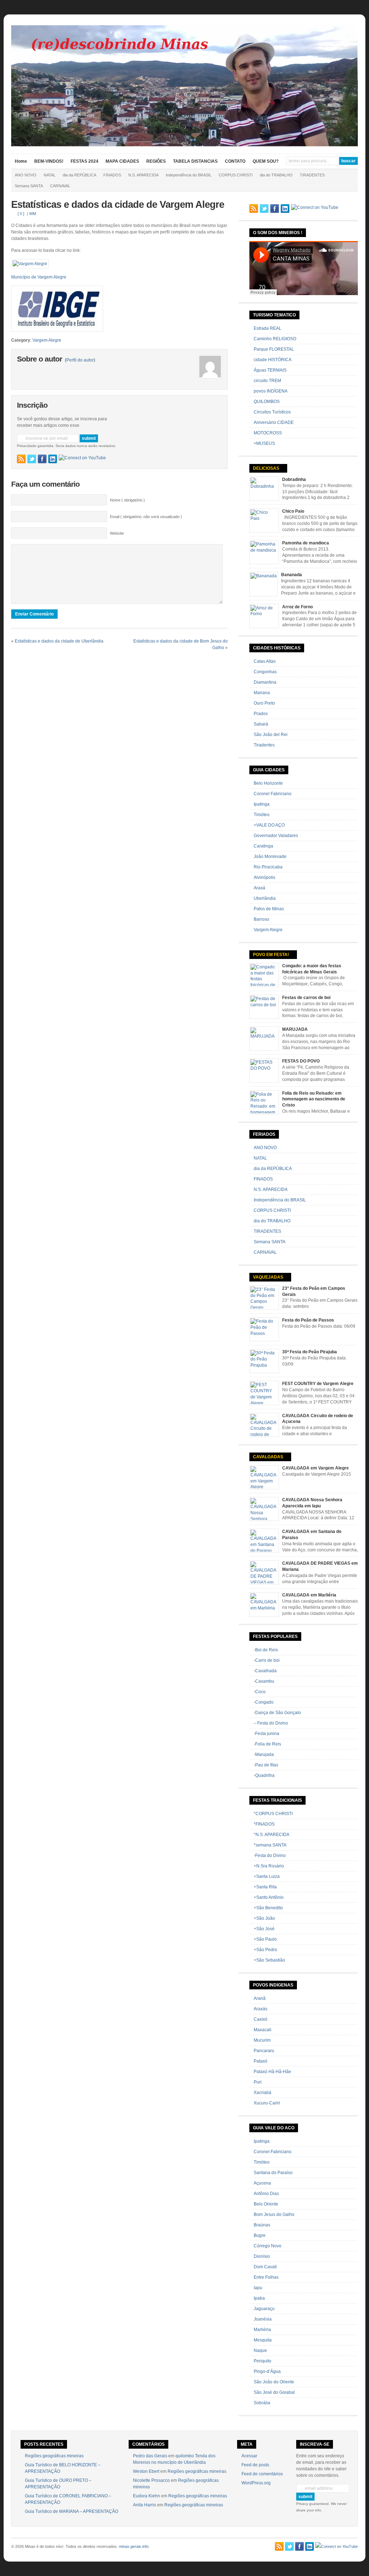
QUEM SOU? (266, 161)
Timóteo (262, 815)
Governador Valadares (276, 836)
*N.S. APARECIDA (272, 1835)
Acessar (249, 2456)
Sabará (261, 724)
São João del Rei (271, 735)
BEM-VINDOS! (49, 161)
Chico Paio (293, 511)
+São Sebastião (269, 1960)
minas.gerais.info (134, 2546)
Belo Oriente (266, 2204)
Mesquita (263, 2340)
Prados (261, 714)
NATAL (50, 175)
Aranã (260, 1998)
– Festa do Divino (271, 1723)
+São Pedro (265, 1950)
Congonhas (265, 672)
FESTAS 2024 (85, 161)
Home (21, 161)
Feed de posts (255, 2465)
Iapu (258, 2288)
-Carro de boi (267, 1660)
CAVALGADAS (268, 1457)
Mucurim (262, 2040)
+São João (264, 1918)
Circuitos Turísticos (272, 412)
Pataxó (261, 2061)
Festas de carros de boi (306, 998)
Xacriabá (263, 2093)
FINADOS (112, 175)
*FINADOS (264, 1824)
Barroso (261, 919)
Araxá (259, 888)
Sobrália (262, 2403)
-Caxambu (264, 1681)
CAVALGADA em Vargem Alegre (315, 1468)
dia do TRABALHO (276, 175)
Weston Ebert (146, 2471)
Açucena (262, 2183)
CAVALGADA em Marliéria (309, 1595)
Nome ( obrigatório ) (127, 500)
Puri (258, 2082)
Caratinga (263, 846)
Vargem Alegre (47, 340)
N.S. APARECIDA (143, 175)
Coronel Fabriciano (273, 794)
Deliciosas (266, 468)
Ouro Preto (264, 703)
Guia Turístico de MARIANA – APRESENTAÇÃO (72, 2511)
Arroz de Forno (297, 607)
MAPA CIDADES (122, 161)
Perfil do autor (80, 360)
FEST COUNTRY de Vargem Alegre (318, 1384)
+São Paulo (265, 1939)
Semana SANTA (29, 186)
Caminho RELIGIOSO (275, 339)
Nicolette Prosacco (151, 2480)
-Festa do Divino (270, 1856)
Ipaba (259, 2298)
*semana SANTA (270, 1845)
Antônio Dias (266, 2194)
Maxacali (263, 2030)
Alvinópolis (264, 877)
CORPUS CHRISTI (236, 175)
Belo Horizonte (268, 783)
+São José (264, 1929)
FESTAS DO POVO (301, 1061)
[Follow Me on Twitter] (32, 459)
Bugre (260, 2235)
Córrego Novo (268, 2246)
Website (117, 533)
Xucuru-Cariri (267, 2103)
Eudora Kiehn (146, 2496)
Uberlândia (265, 898)
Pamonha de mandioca (306, 543)
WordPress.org (256, 2483)
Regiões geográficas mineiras (54, 2456)
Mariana (262, 693)
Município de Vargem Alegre (39, 277)
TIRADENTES (312, 175)
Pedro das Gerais (150, 2456)
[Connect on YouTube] (82, 458)
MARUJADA (295, 1029)
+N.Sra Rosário (269, 1866)
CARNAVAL (60, 186)
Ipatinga (262, 804)
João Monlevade (270, 857)
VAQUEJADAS (268, 1277)
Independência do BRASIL (189, 175)
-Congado (264, 1702)
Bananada (292, 575)
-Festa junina (266, 1734)
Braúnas (262, 2225)
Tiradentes (264, 745)
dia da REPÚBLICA (79, 175)
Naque (260, 2351)
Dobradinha (294, 479)
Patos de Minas (269, 909)
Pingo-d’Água (267, 2371)
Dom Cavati (265, 2267)
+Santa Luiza (267, 1876)
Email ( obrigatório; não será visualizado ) (146, 517)
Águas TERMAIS (270, 370)
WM (33, 214)
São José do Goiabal (274, 2392)
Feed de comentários (262, 2474)
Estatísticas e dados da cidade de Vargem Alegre (118, 205)
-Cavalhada (265, 1671)
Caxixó (261, 2019)
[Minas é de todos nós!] (185, 145)
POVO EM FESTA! (271, 955)
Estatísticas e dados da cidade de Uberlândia (59, 641)
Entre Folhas (266, 2277)
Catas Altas (265, 661)
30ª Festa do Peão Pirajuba (310, 1352)
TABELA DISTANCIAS (195, 161)
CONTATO (235, 161)
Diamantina (265, 682)
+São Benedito (268, 1908)
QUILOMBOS (267, 402)
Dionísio (262, 2256)
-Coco (260, 1692)
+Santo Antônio (269, 1897)
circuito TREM (267, 381)
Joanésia (263, 2319)
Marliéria (262, 2330)
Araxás (261, 2009)
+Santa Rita (265, 1887)
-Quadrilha (264, 1775)
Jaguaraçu (264, 2309)
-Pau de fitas (266, 1765)
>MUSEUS (264, 443)
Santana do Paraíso (273, 2173)
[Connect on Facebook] (42, 459)
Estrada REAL (268, 328)
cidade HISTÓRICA (273, 360)
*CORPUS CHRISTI (273, 1814)
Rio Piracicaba (268, 867)
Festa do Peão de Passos (308, 1320)
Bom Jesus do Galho (274, 2214)
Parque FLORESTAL (274, 349)
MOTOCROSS (268, 433)
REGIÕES (156, 161)
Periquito (263, 2361)
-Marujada (264, 1754)
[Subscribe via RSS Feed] (21, 459)
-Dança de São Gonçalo (277, 1713)
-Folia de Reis (267, 1744)
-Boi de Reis (266, 1650)
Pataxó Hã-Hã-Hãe (272, 2072)
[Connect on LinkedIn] (53, 459)
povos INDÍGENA (271, 391)
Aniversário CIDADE (274, 422)
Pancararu (264, 2051)
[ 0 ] (21, 214)
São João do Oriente (274, 2382)
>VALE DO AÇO (269, 825)
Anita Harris (145, 2505)
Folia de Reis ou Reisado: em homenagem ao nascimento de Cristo (314, 1099)
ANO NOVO (26, 175)
